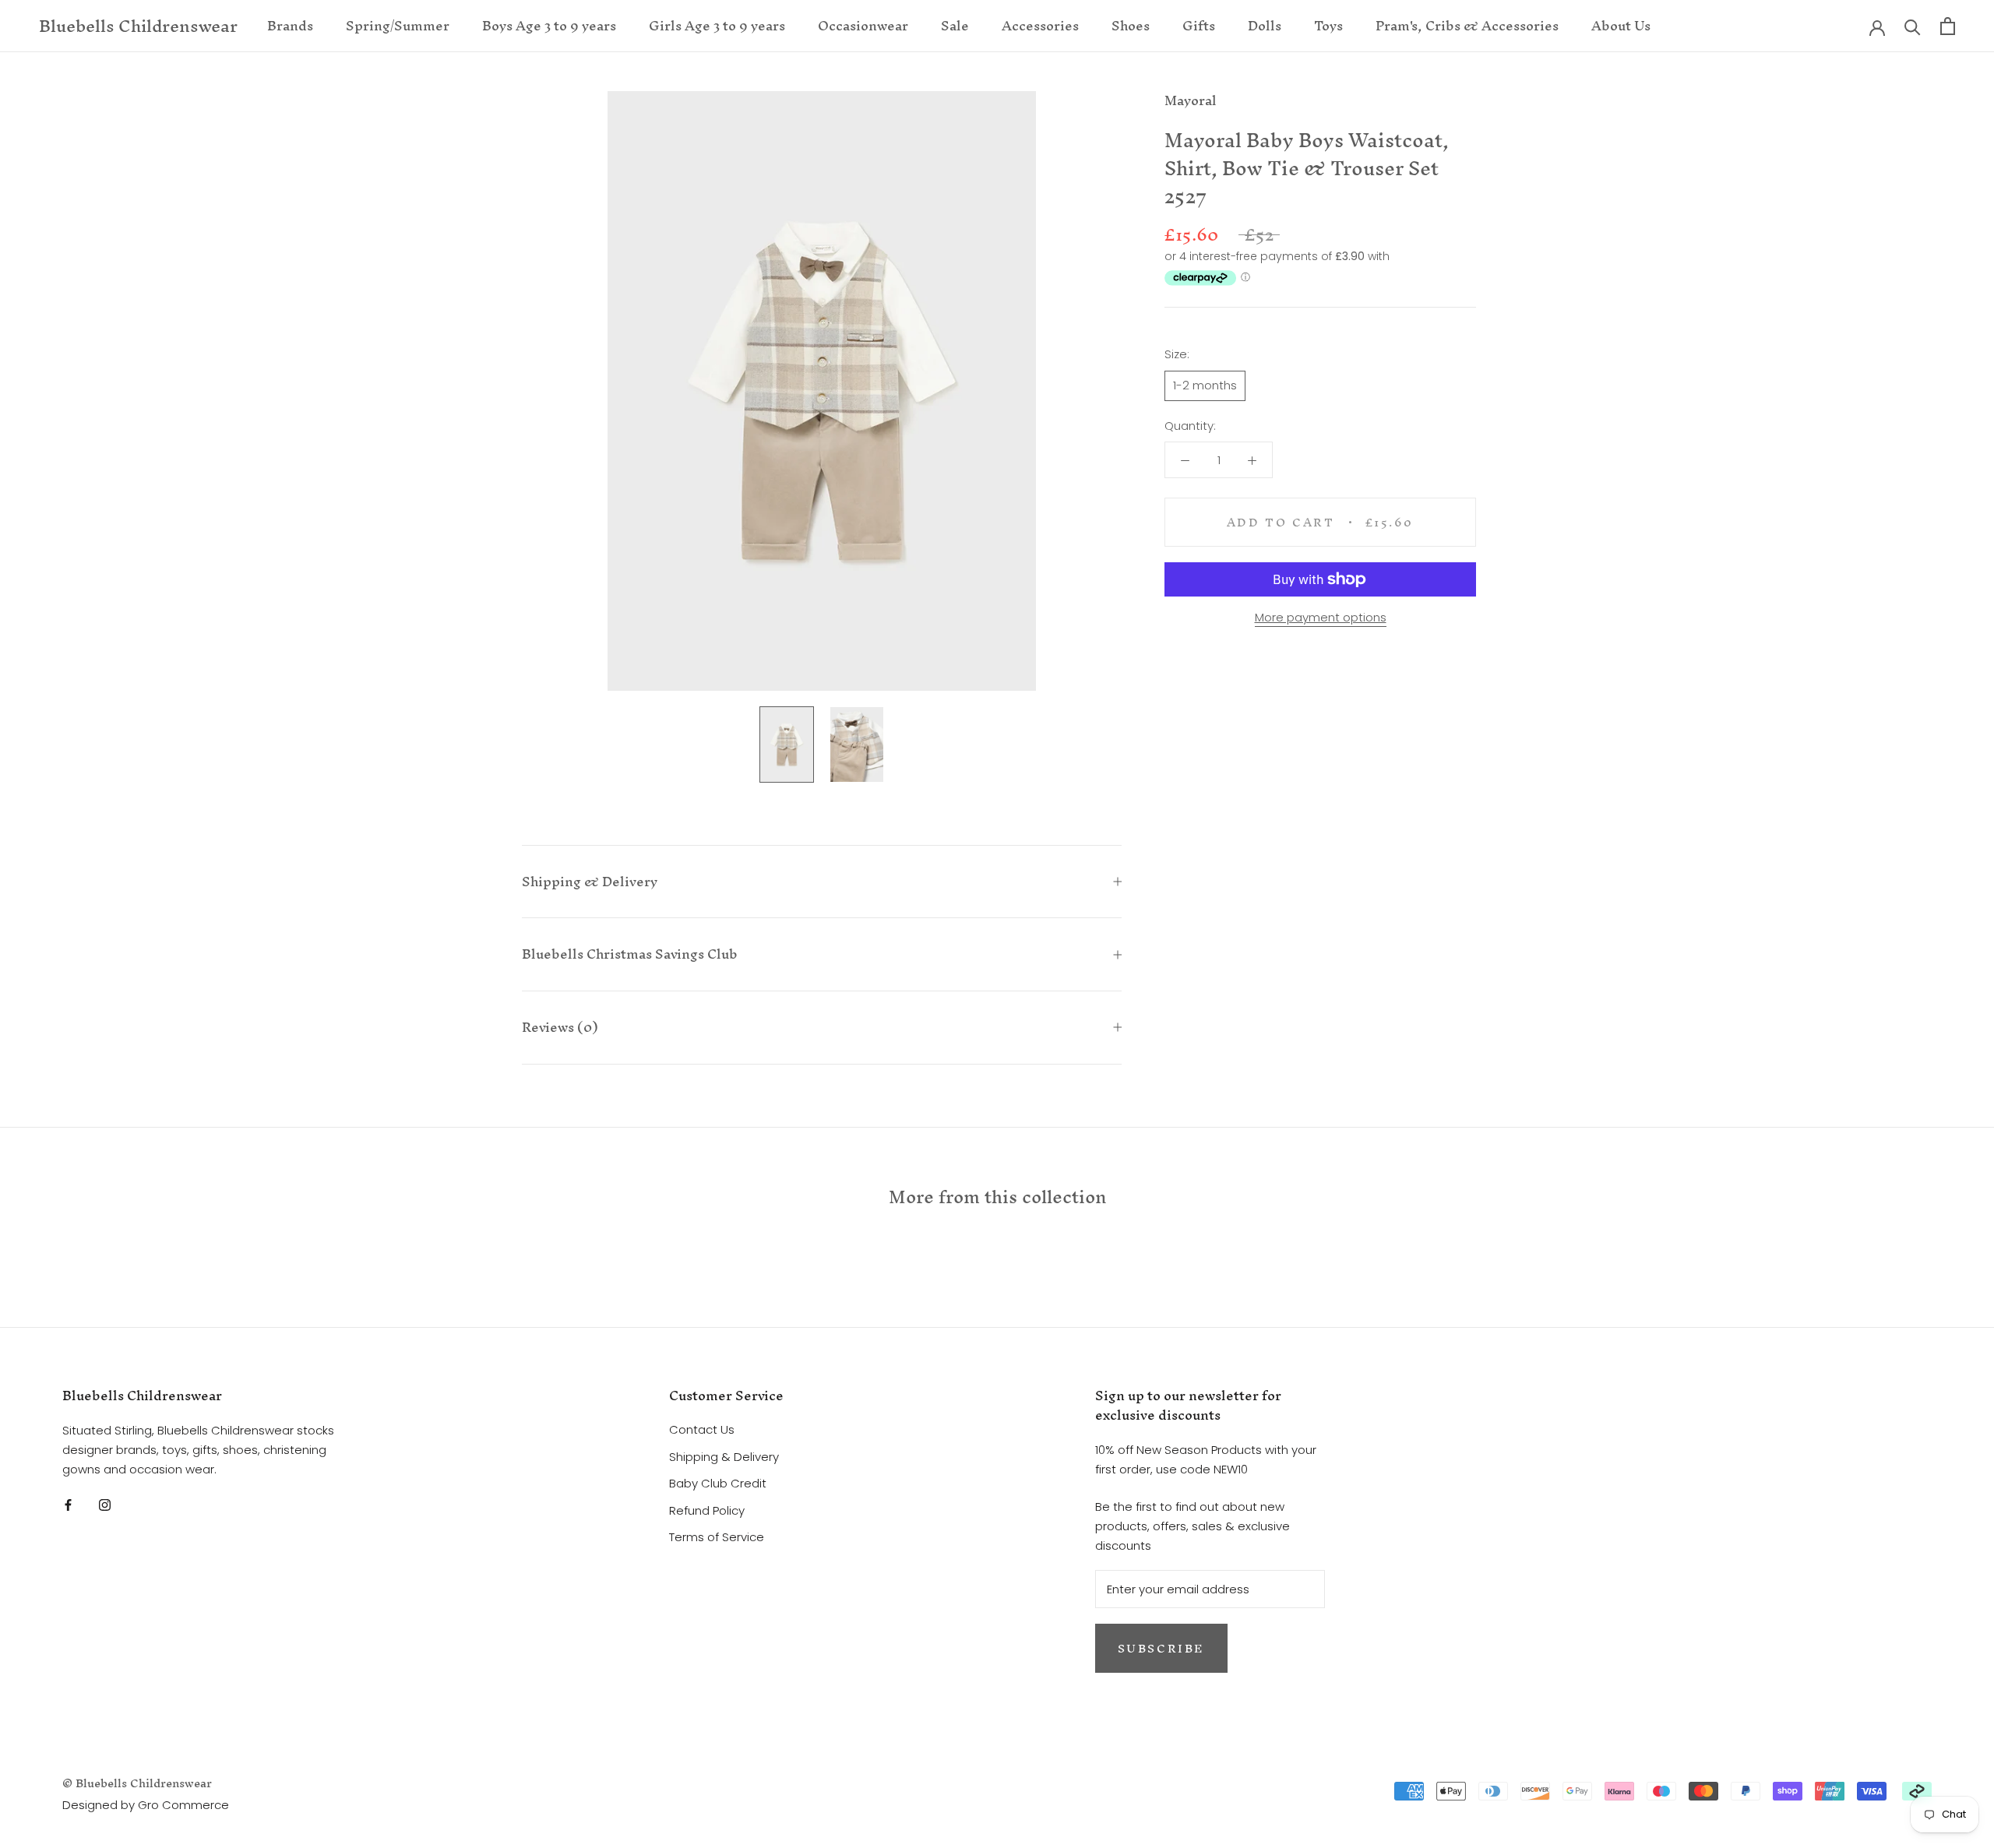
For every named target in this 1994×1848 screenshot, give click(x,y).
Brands (290, 25)
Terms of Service (717, 1537)
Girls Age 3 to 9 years (717, 25)
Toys (1328, 25)
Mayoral (1191, 100)
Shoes (1131, 25)
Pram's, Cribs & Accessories (1467, 25)
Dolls (1265, 25)
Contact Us (702, 1429)
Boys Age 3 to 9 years (549, 25)
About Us (1621, 25)
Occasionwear (863, 25)
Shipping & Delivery (590, 881)
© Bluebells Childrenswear (137, 1783)
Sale (955, 25)
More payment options (1321, 617)
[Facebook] (68, 1504)
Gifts (1199, 25)
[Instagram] (105, 1504)
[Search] (1913, 26)
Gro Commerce (183, 1805)
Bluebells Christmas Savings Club (630, 954)
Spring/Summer (398, 25)
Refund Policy (707, 1510)
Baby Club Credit (718, 1483)
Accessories (1040, 25)
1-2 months (1205, 385)
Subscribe (1161, 1648)
